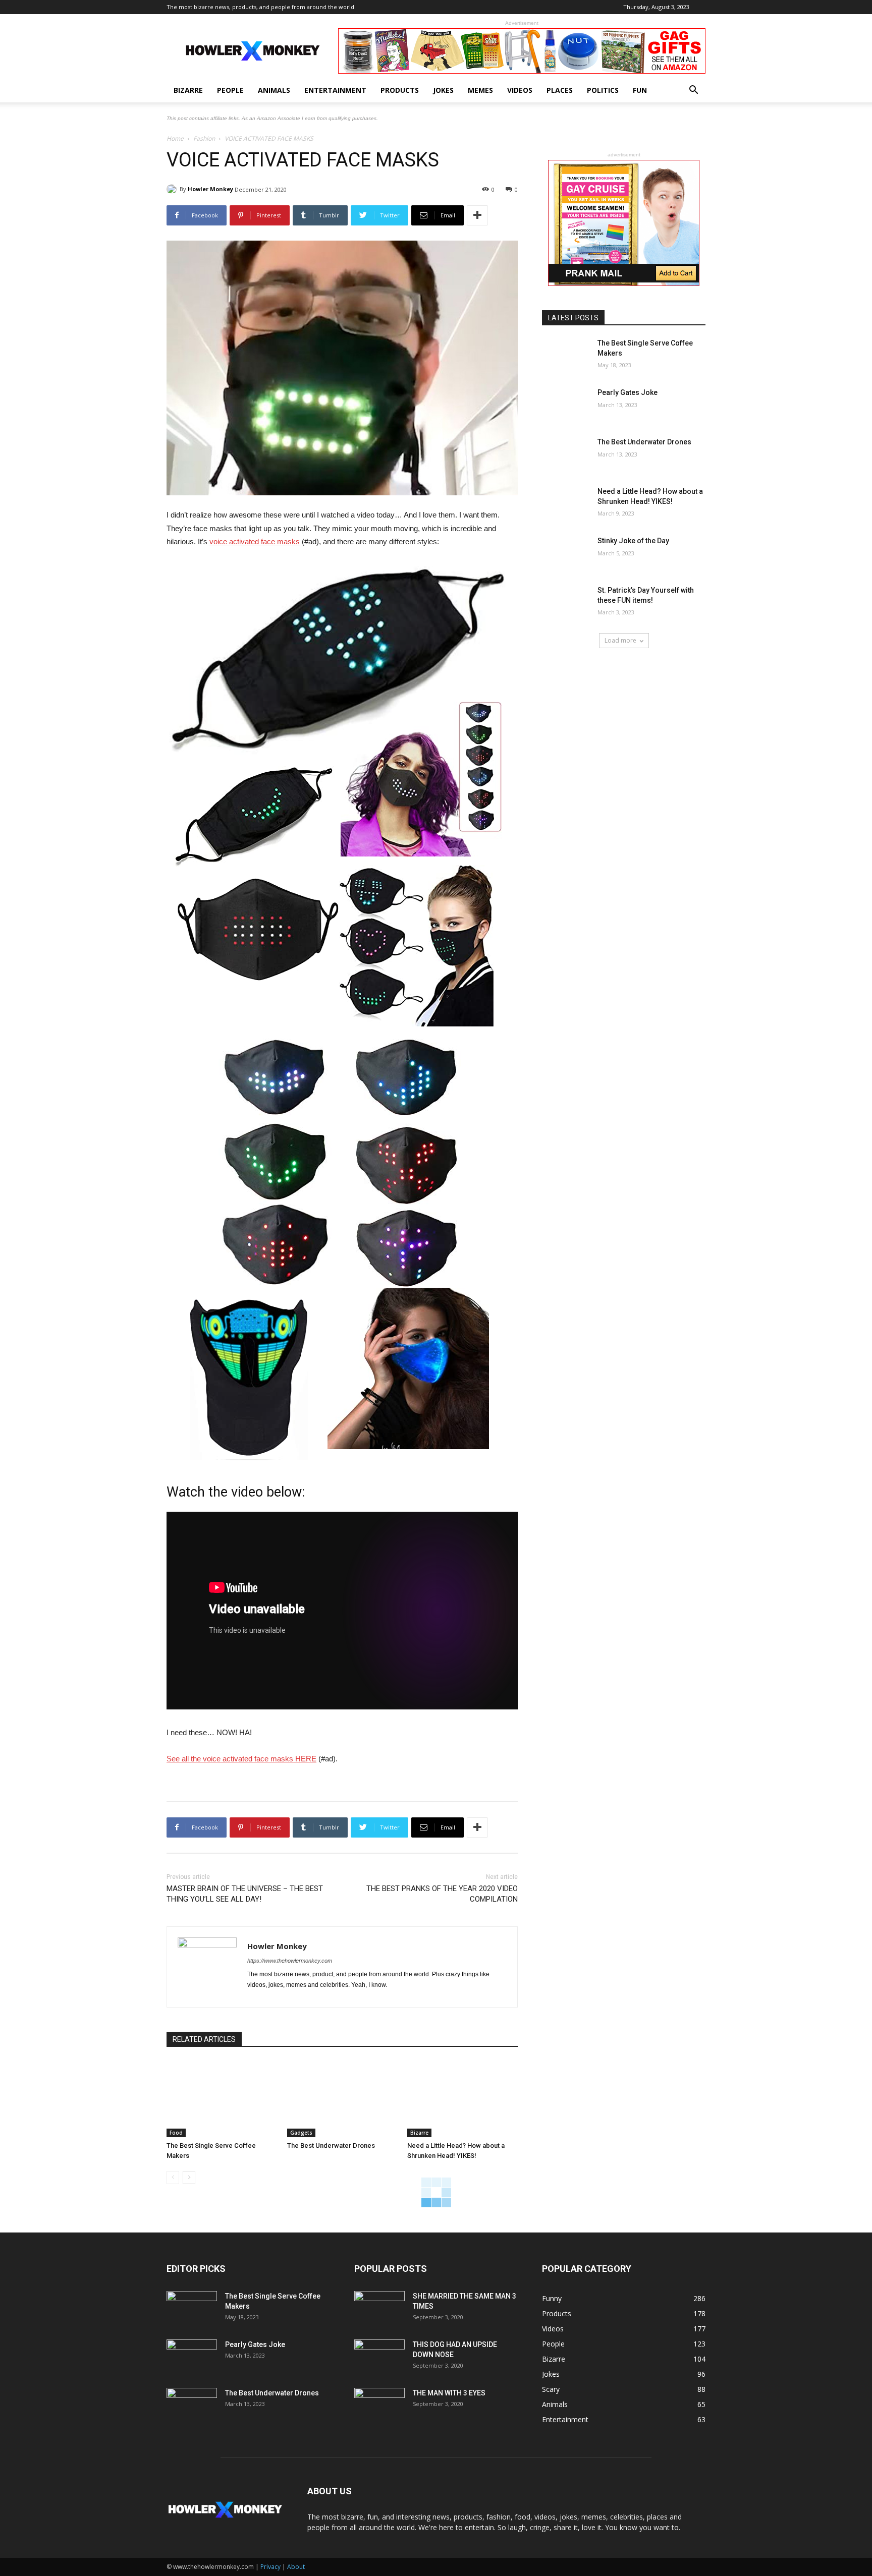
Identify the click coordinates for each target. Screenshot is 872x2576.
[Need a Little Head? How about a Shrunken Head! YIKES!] (462, 2099)
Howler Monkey (210, 189)
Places (560, 90)
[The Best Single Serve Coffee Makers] (222, 2099)
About (296, 2567)
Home (175, 138)
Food (176, 2133)
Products (400, 90)
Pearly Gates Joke (628, 392)
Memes (480, 90)
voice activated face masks (255, 541)
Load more (620, 640)
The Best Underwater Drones (331, 2145)
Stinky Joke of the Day (633, 541)
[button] (693, 91)
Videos (520, 90)
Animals (274, 90)
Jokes (443, 90)
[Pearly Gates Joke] (566, 405)
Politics (603, 90)
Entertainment (335, 90)
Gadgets (301, 2133)
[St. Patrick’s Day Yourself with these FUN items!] (566, 603)
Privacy (270, 2567)
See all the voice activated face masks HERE (241, 1759)
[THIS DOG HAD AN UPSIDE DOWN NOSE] (379, 2357)
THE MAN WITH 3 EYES (449, 2393)
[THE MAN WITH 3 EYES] (379, 2406)
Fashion (204, 138)
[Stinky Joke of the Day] (566, 553)
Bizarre (188, 90)
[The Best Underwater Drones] (342, 2099)
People (230, 90)
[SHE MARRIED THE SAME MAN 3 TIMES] (379, 2309)
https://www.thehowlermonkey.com (290, 1961)
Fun (640, 90)
